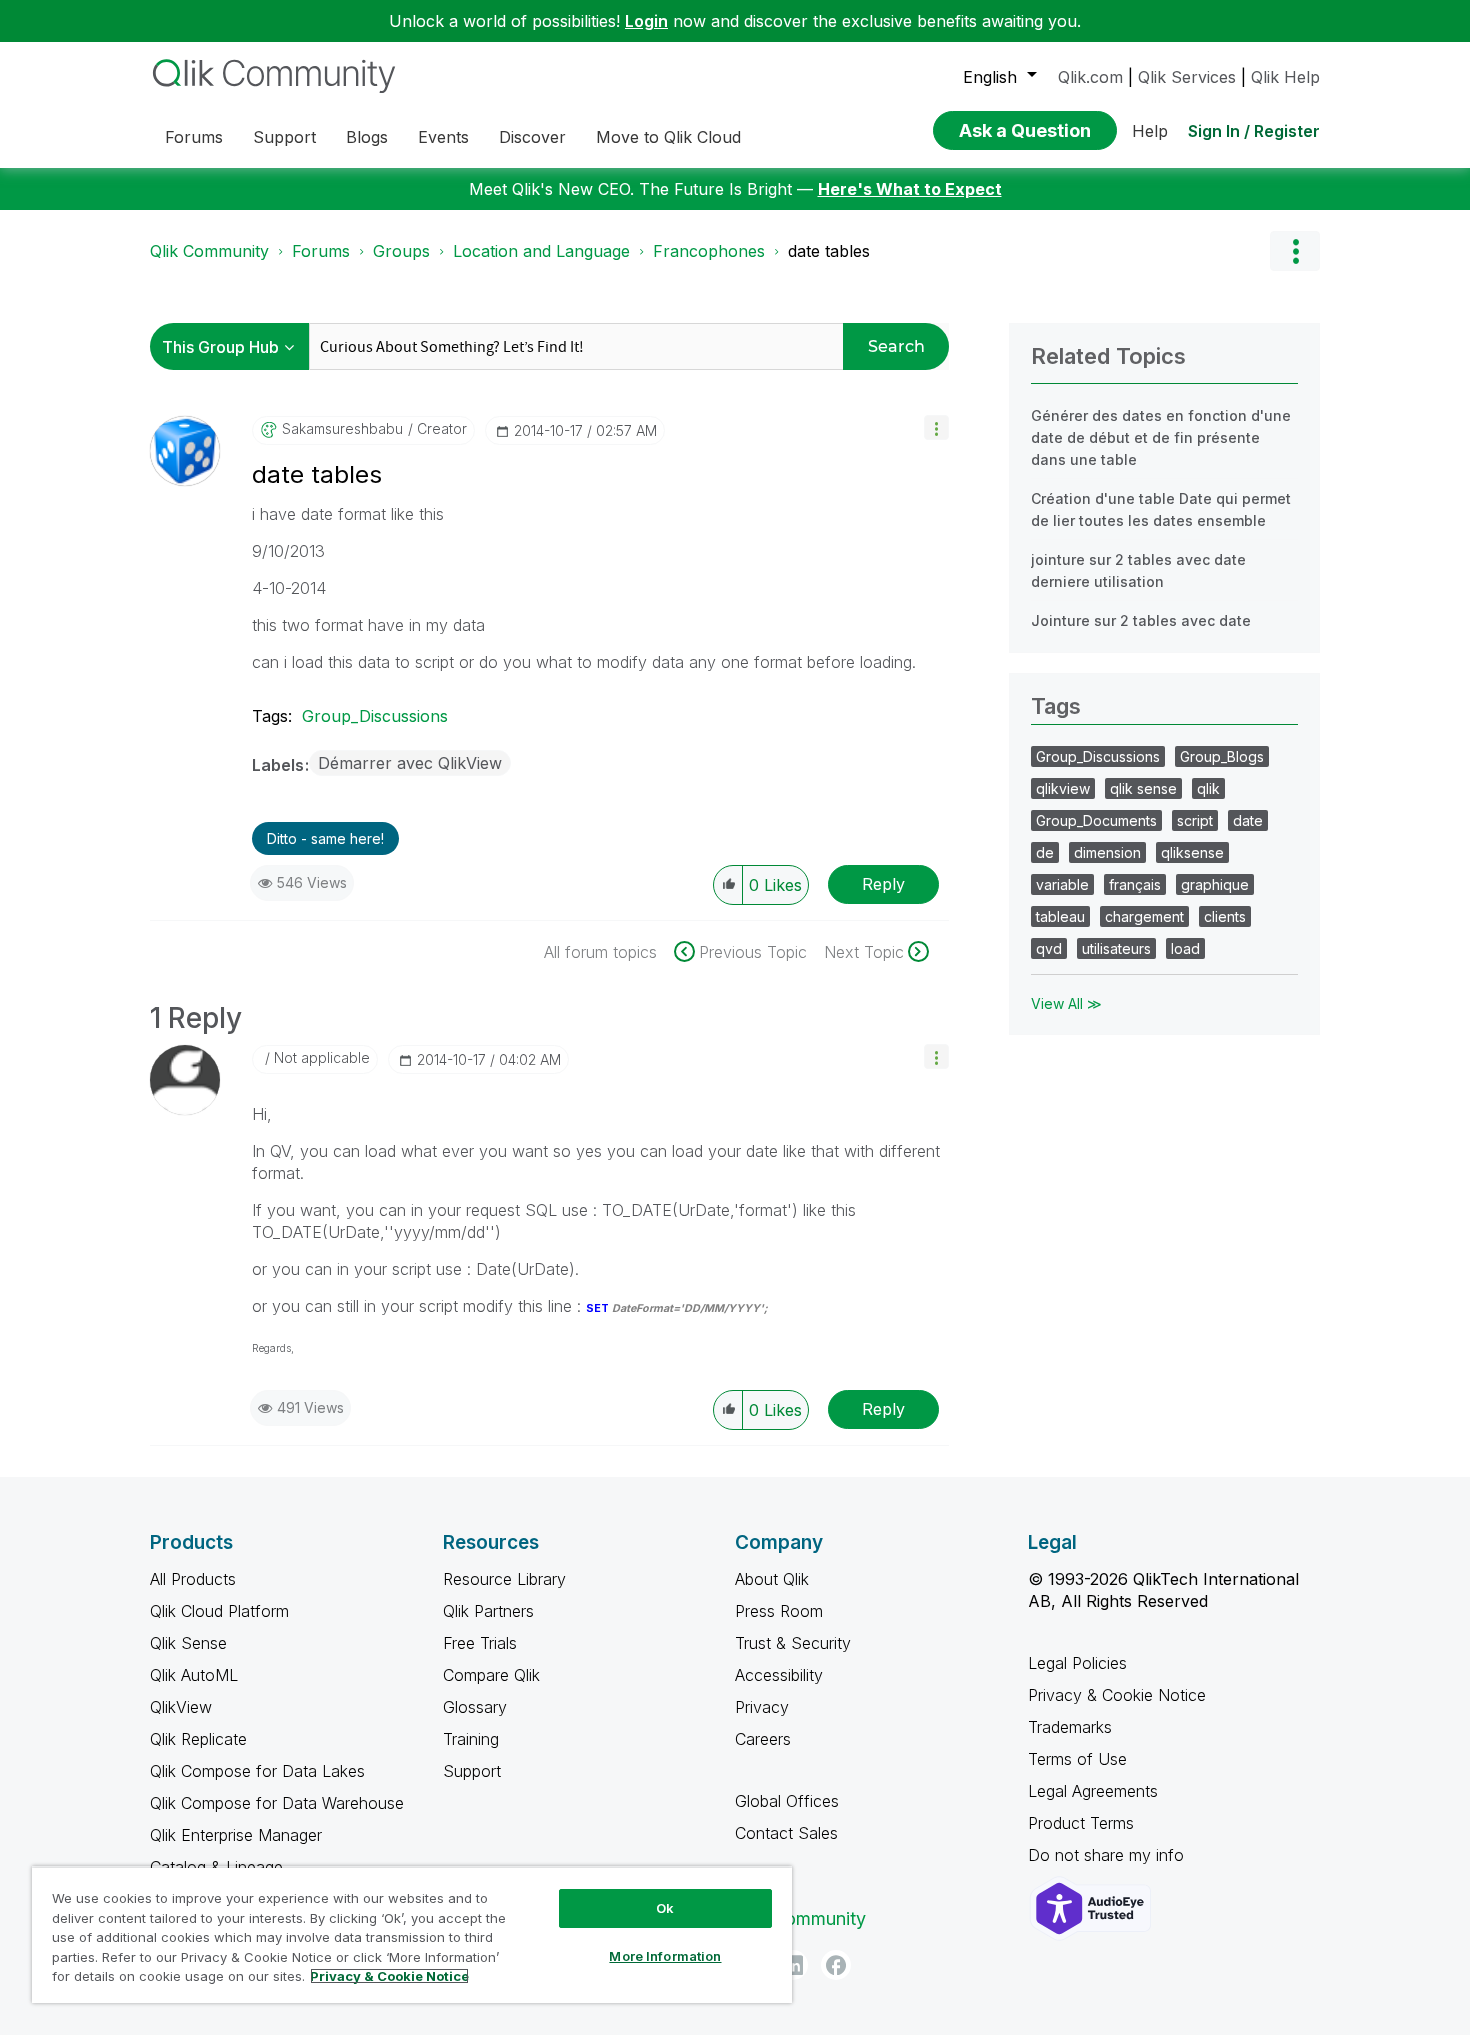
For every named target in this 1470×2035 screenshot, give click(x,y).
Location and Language (541, 251)
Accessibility (779, 1675)
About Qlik (772, 1579)
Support (472, 1771)
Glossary (475, 1707)
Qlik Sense (188, 1643)
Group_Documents (1096, 820)
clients (1225, 916)
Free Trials (480, 1643)
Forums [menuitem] (194, 137)
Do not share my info (1108, 1855)
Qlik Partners (488, 1611)
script (1195, 820)
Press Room (779, 1611)
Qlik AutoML (194, 1675)
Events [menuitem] (443, 137)
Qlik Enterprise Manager (236, 1835)
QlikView (181, 1707)
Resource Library (504, 1579)
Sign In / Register (1254, 131)
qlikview (1063, 788)
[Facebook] (836, 1965)
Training (471, 1739)
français (1135, 884)
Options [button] (1295, 251)
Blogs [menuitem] (367, 137)
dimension (1107, 852)
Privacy (762, 1707)
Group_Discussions (375, 716)
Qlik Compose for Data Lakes (257, 1771)
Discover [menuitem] (532, 137)
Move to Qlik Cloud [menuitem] (668, 137)
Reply (883, 884)
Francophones (709, 251)
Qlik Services (1187, 77)
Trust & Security (793, 1643)
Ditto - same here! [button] (325, 838)
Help (1150, 131)
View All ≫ (1066, 1003)
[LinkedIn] (793, 1965)
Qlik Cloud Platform (219, 1611)
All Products (193, 1579)
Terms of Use (1077, 1759)
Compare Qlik (491, 1675)
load (1185, 948)
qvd (1049, 948)
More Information (665, 1956)
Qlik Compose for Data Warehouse (277, 1803)
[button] (936, 427)
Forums (321, 251)
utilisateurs (1116, 948)
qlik (1208, 788)
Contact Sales (786, 1833)
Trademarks (1070, 1727)
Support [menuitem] (284, 137)
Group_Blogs (1222, 756)
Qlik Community (209, 251)
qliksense (1192, 852)
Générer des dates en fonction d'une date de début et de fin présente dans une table (1161, 437)
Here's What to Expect (910, 189)
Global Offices (787, 1801)
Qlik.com (1090, 77)
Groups (401, 251)
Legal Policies (1077, 1663)
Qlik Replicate (198, 1739)
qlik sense (1143, 788)
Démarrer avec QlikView (410, 763)
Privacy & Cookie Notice (1117, 1695)
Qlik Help (1285, 77)
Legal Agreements (1093, 1791)
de (1045, 852)
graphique (1215, 884)
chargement (1144, 916)
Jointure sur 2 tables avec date (1141, 620)
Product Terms (1081, 1823)
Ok (665, 1908)
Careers (763, 1739)
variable (1062, 884)
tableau (1060, 916)
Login (646, 21)
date (1248, 820)
